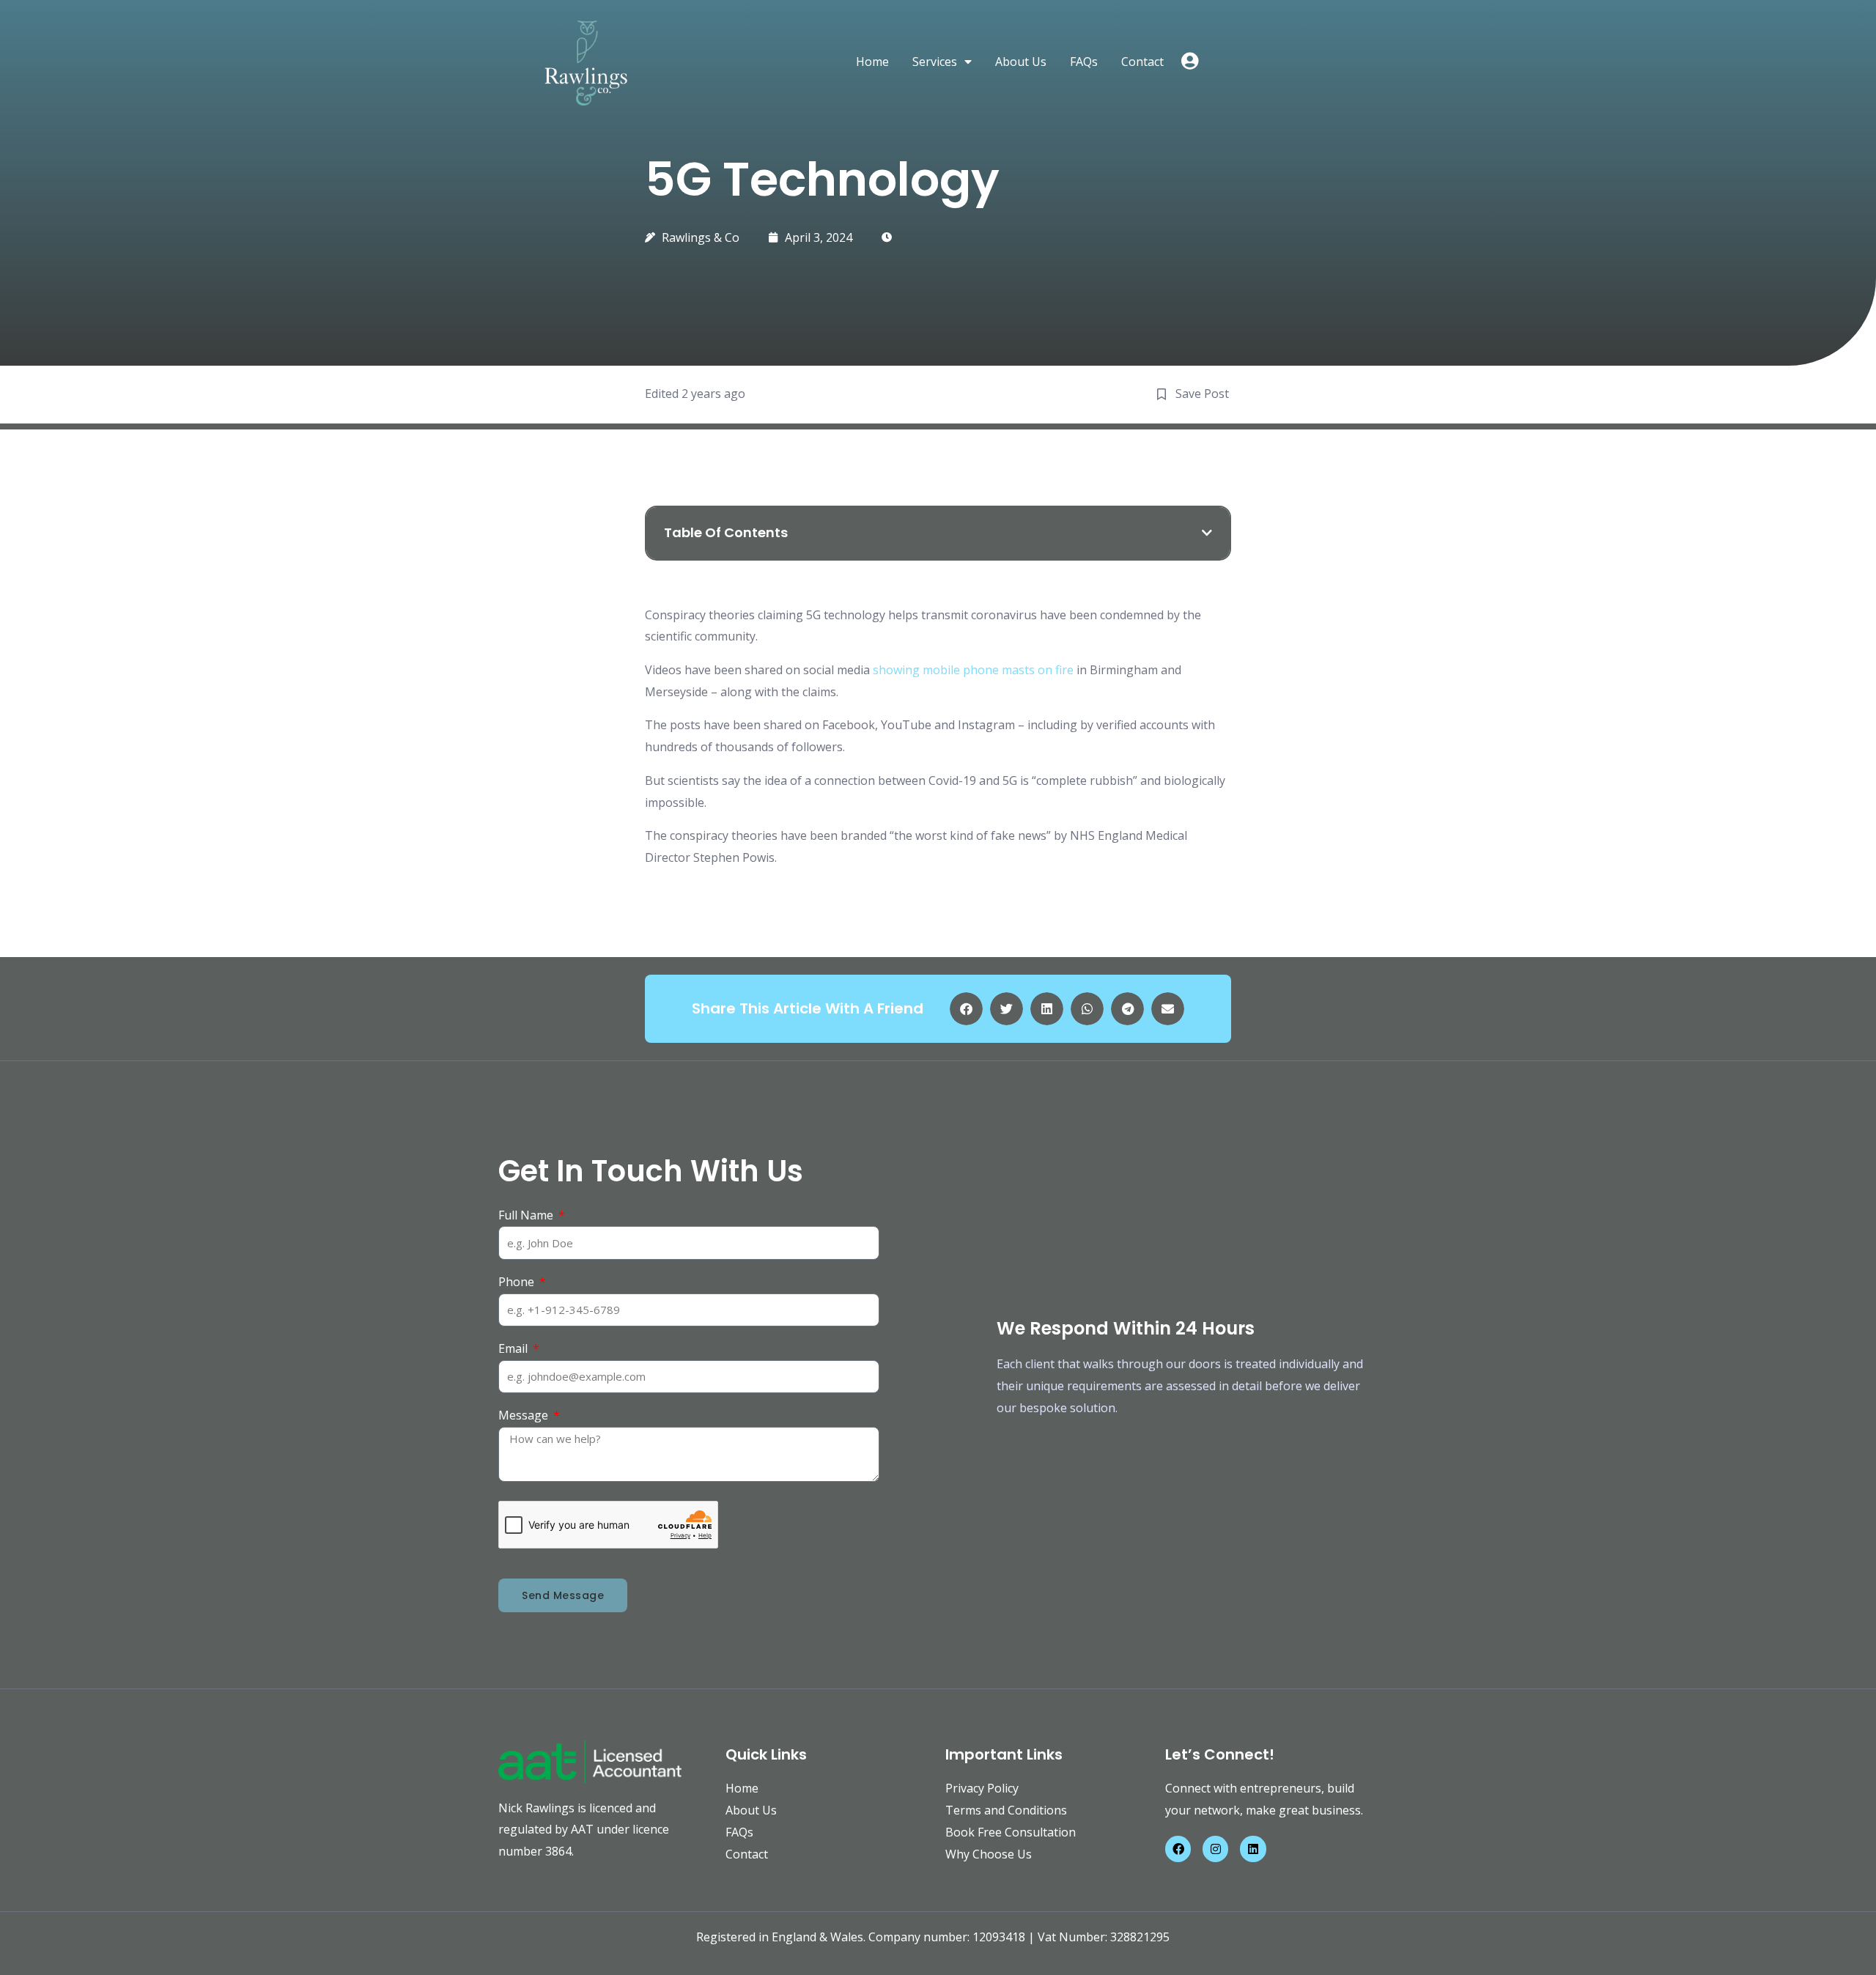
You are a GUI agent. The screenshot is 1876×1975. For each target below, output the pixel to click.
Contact (1142, 62)
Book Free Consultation (1011, 1832)
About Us (1021, 62)
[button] (1207, 533)
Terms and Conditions (1006, 1810)
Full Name (527, 1215)
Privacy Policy (982, 1788)
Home (872, 62)
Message (525, 1415)
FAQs (1084, 62)
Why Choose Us (989, 1854)
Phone (518, 1282)
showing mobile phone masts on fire (975, 670)
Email (514, 1348)
